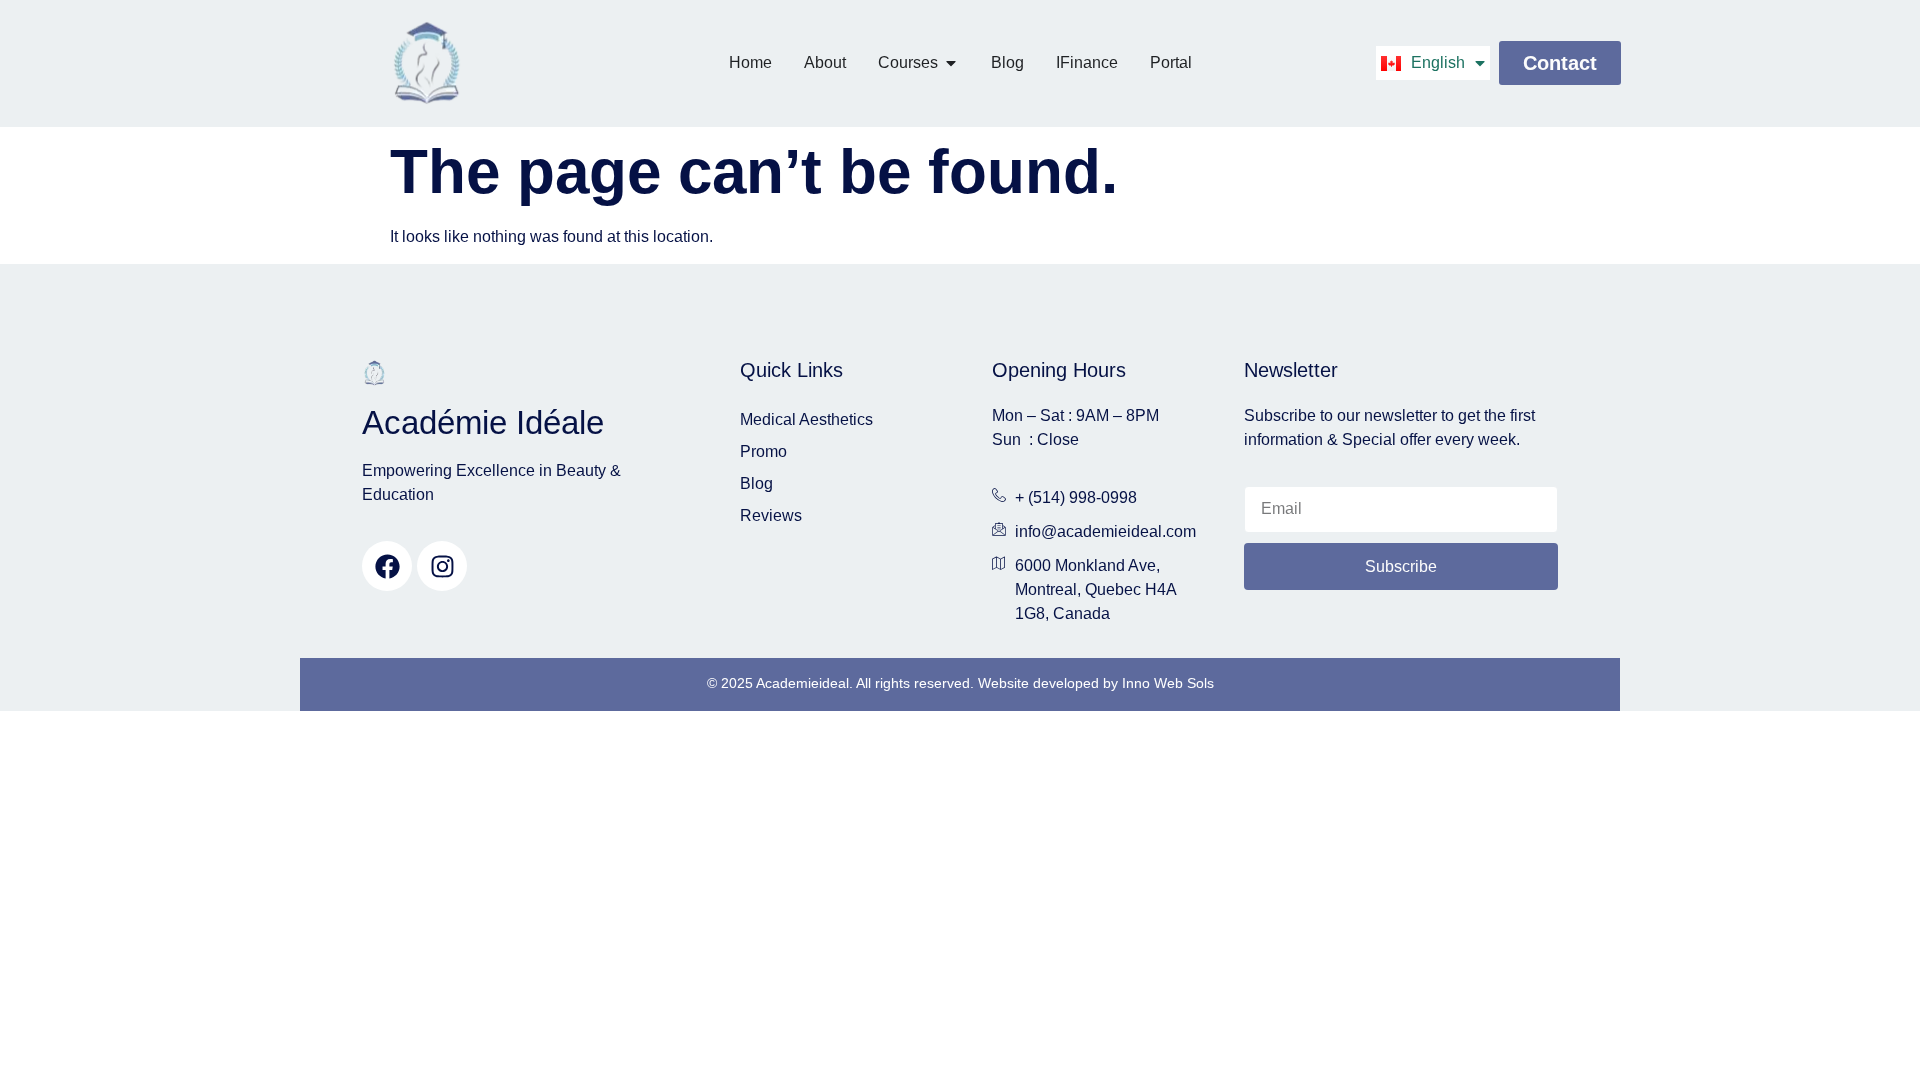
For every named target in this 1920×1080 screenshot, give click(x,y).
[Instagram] (442, 566)
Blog (756, 483)
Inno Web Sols (1168, 683)
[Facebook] (387, 566)
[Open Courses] (951, 63)
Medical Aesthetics (806, 419)
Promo (763, 451)
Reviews (771, 515)
